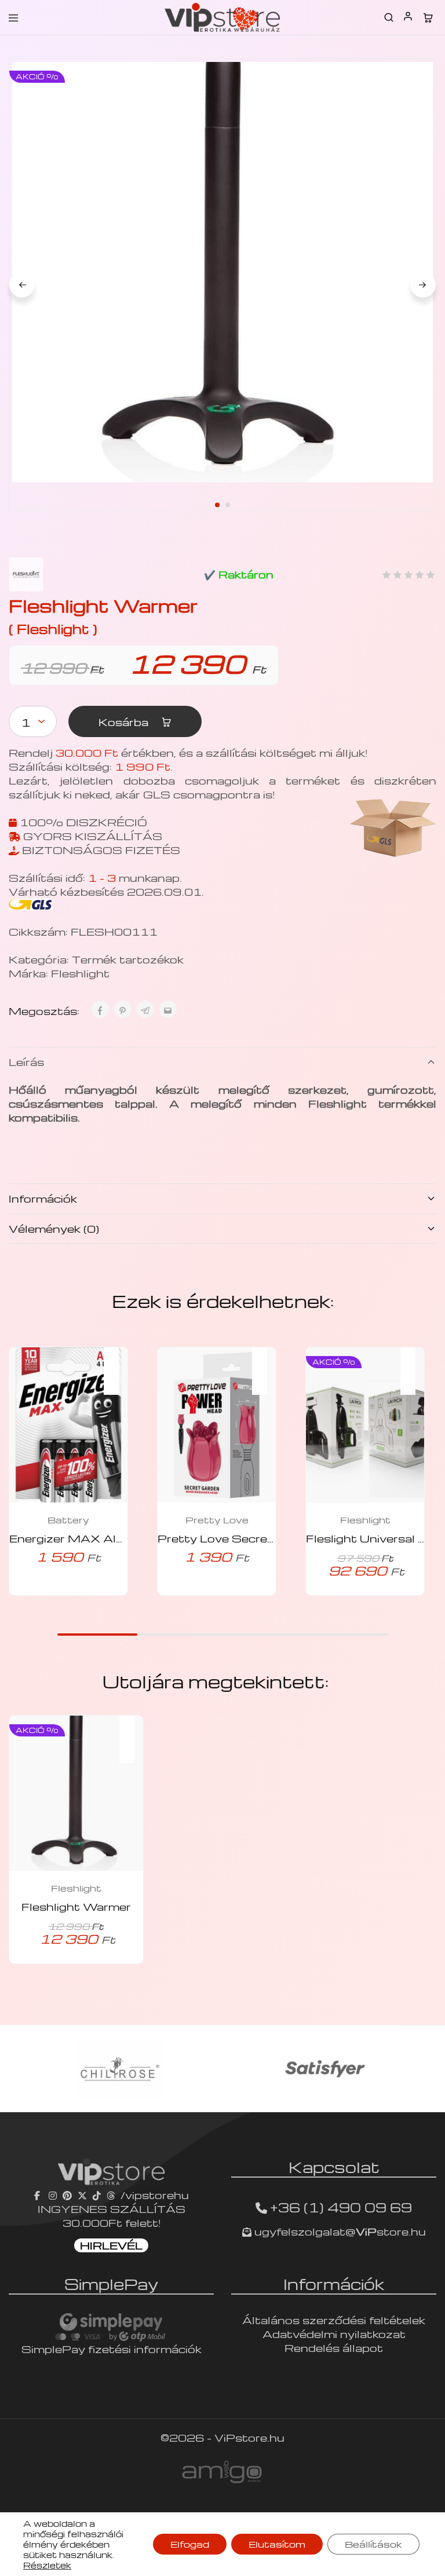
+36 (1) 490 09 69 (341, 2207)
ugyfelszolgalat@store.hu (339, 2231)
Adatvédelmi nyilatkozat (334, 2334)
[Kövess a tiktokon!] (97, 2195)
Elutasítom (277, 2544)
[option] (120, 2069)
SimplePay (111, 2284)
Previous (22, 285)
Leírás (26, 1062)
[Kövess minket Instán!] (53, 2195)
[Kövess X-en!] (82, 2195)
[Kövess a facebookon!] (39, 2195)
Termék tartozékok (128, 959)
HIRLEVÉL (111, 2245)
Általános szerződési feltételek (334, 2320)
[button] (117, 1364)
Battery (68, 1520)
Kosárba (125, 722)
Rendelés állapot (334, 2348)
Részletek (47, 2565)
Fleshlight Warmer (76, 1906)
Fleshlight (80, 973)
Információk (43, 1198)
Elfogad (190, 2544)
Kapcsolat (334, 2167)
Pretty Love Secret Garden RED (253, 1538)
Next (423, 285)
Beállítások (373, 2544)
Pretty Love (217, 1520)
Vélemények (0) (54, 1228)
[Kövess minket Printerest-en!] (67, 2195)
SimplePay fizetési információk (112, 2349)
